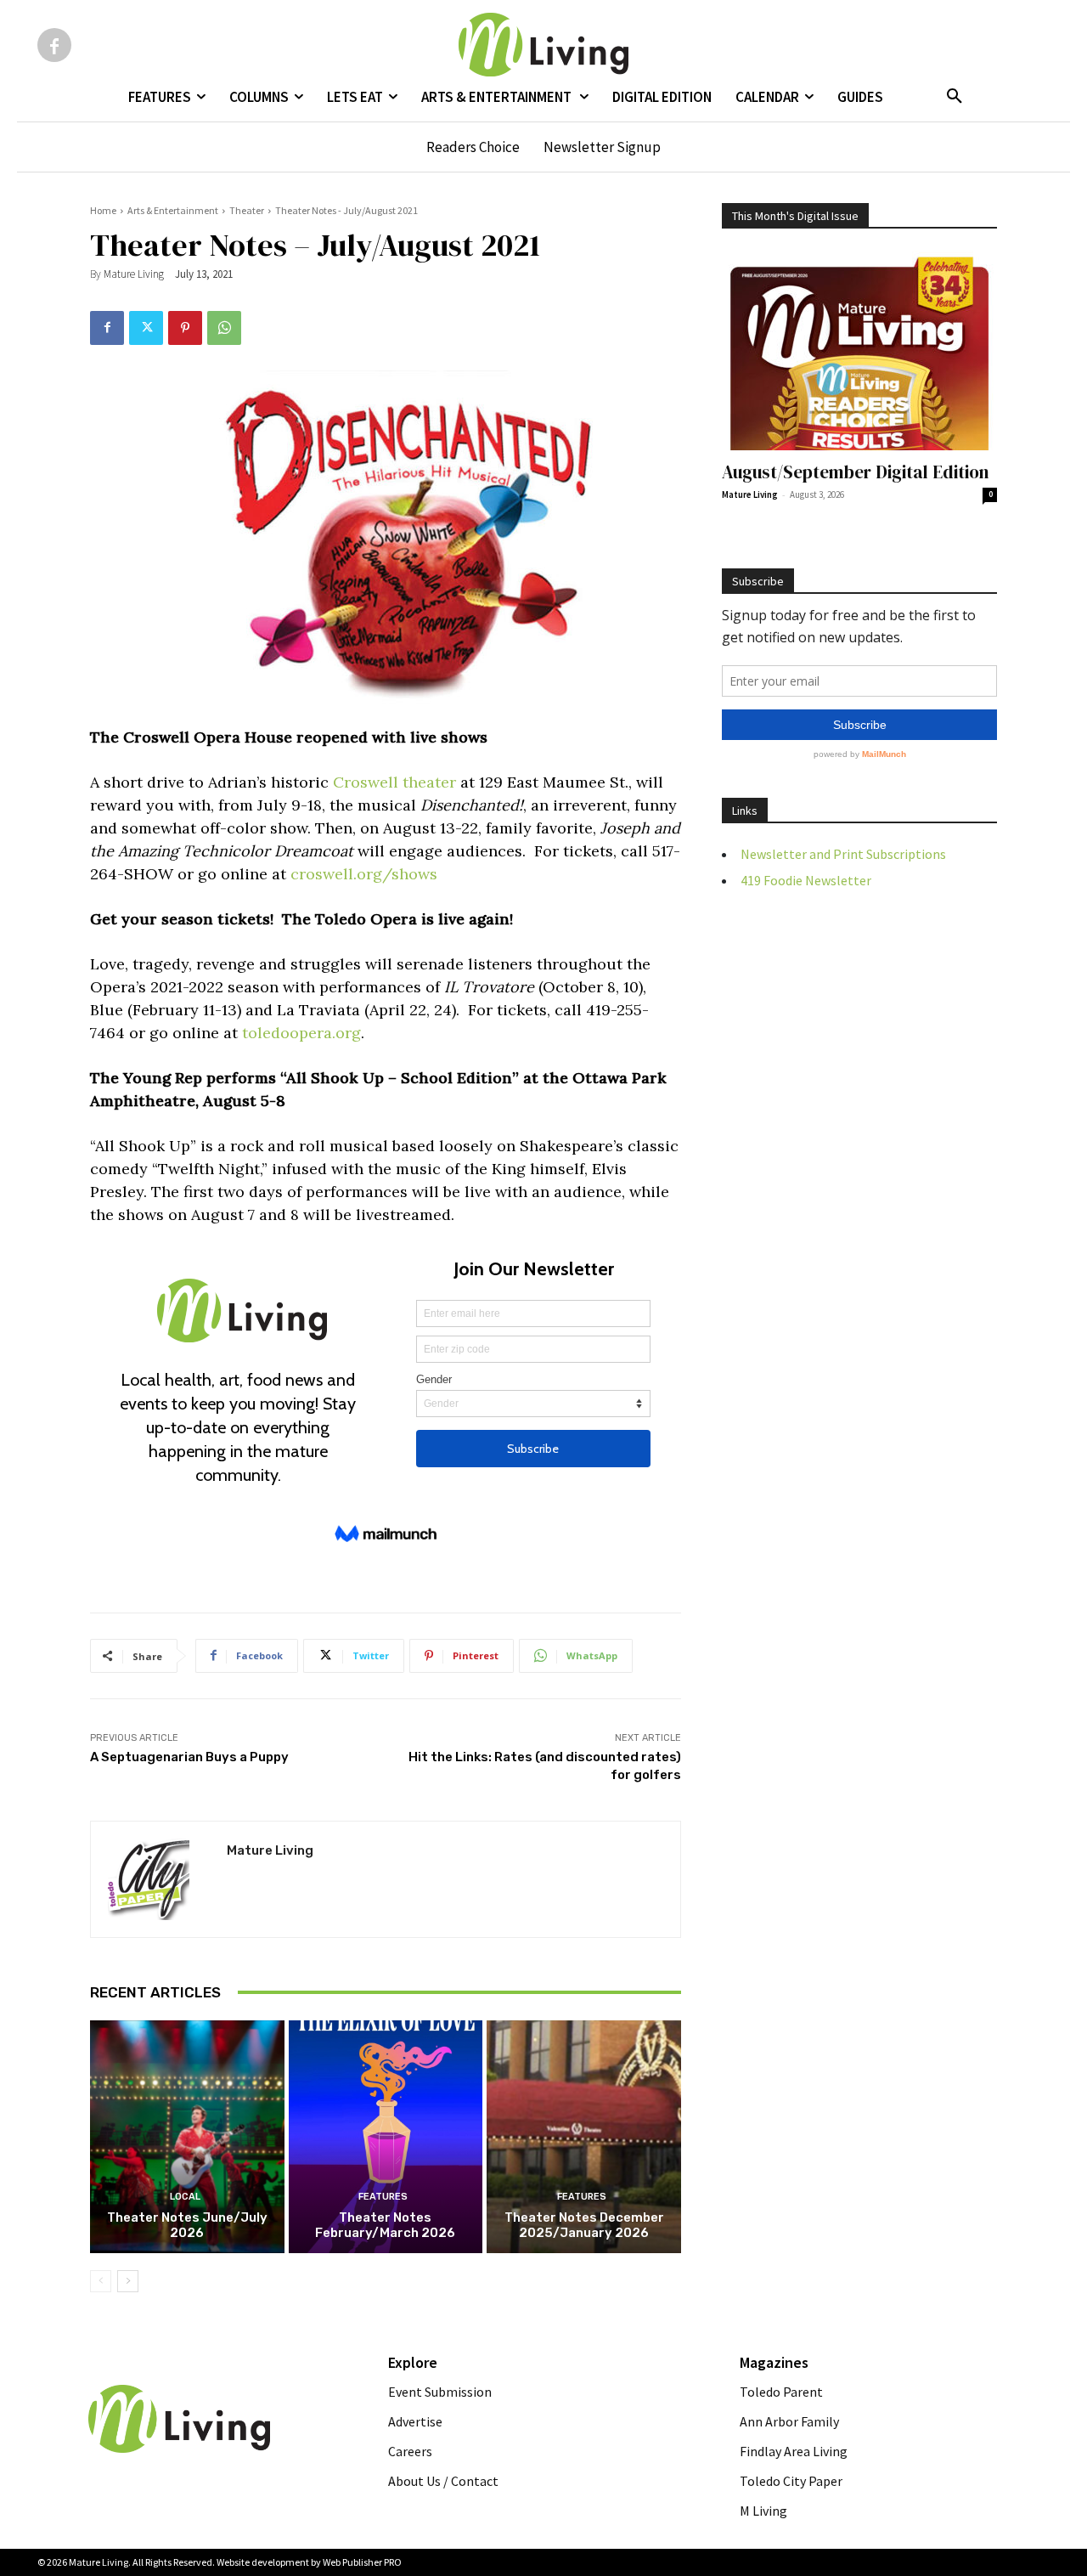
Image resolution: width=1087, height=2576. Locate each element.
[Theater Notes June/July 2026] (187, 2137)
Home (103, 210)
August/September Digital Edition (856, 472)
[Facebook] (54, 45)
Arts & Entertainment (173, 210)
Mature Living (134, 274)
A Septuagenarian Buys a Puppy (189, 1757)
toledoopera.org (301, 1033)
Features (383, 2197)
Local (185, 2197)
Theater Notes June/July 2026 (187, 2225)
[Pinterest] (185, 328)
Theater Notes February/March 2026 (385, 2225)
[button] (955, 97)
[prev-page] (101, 2281)
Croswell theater (394, 782)
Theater (247, 210)
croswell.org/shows (364, 874)
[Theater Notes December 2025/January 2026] (584, 2137)
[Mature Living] (159, 1879)
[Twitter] (146, 328)
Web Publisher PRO (362, 2562)
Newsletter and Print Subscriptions (843, 854)
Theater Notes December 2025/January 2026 (584, 2225)
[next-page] (128, 2281)
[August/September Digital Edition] (859, 350)
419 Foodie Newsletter (806, 880)
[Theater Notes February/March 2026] (386, 2137)
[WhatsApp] (224, 328)
